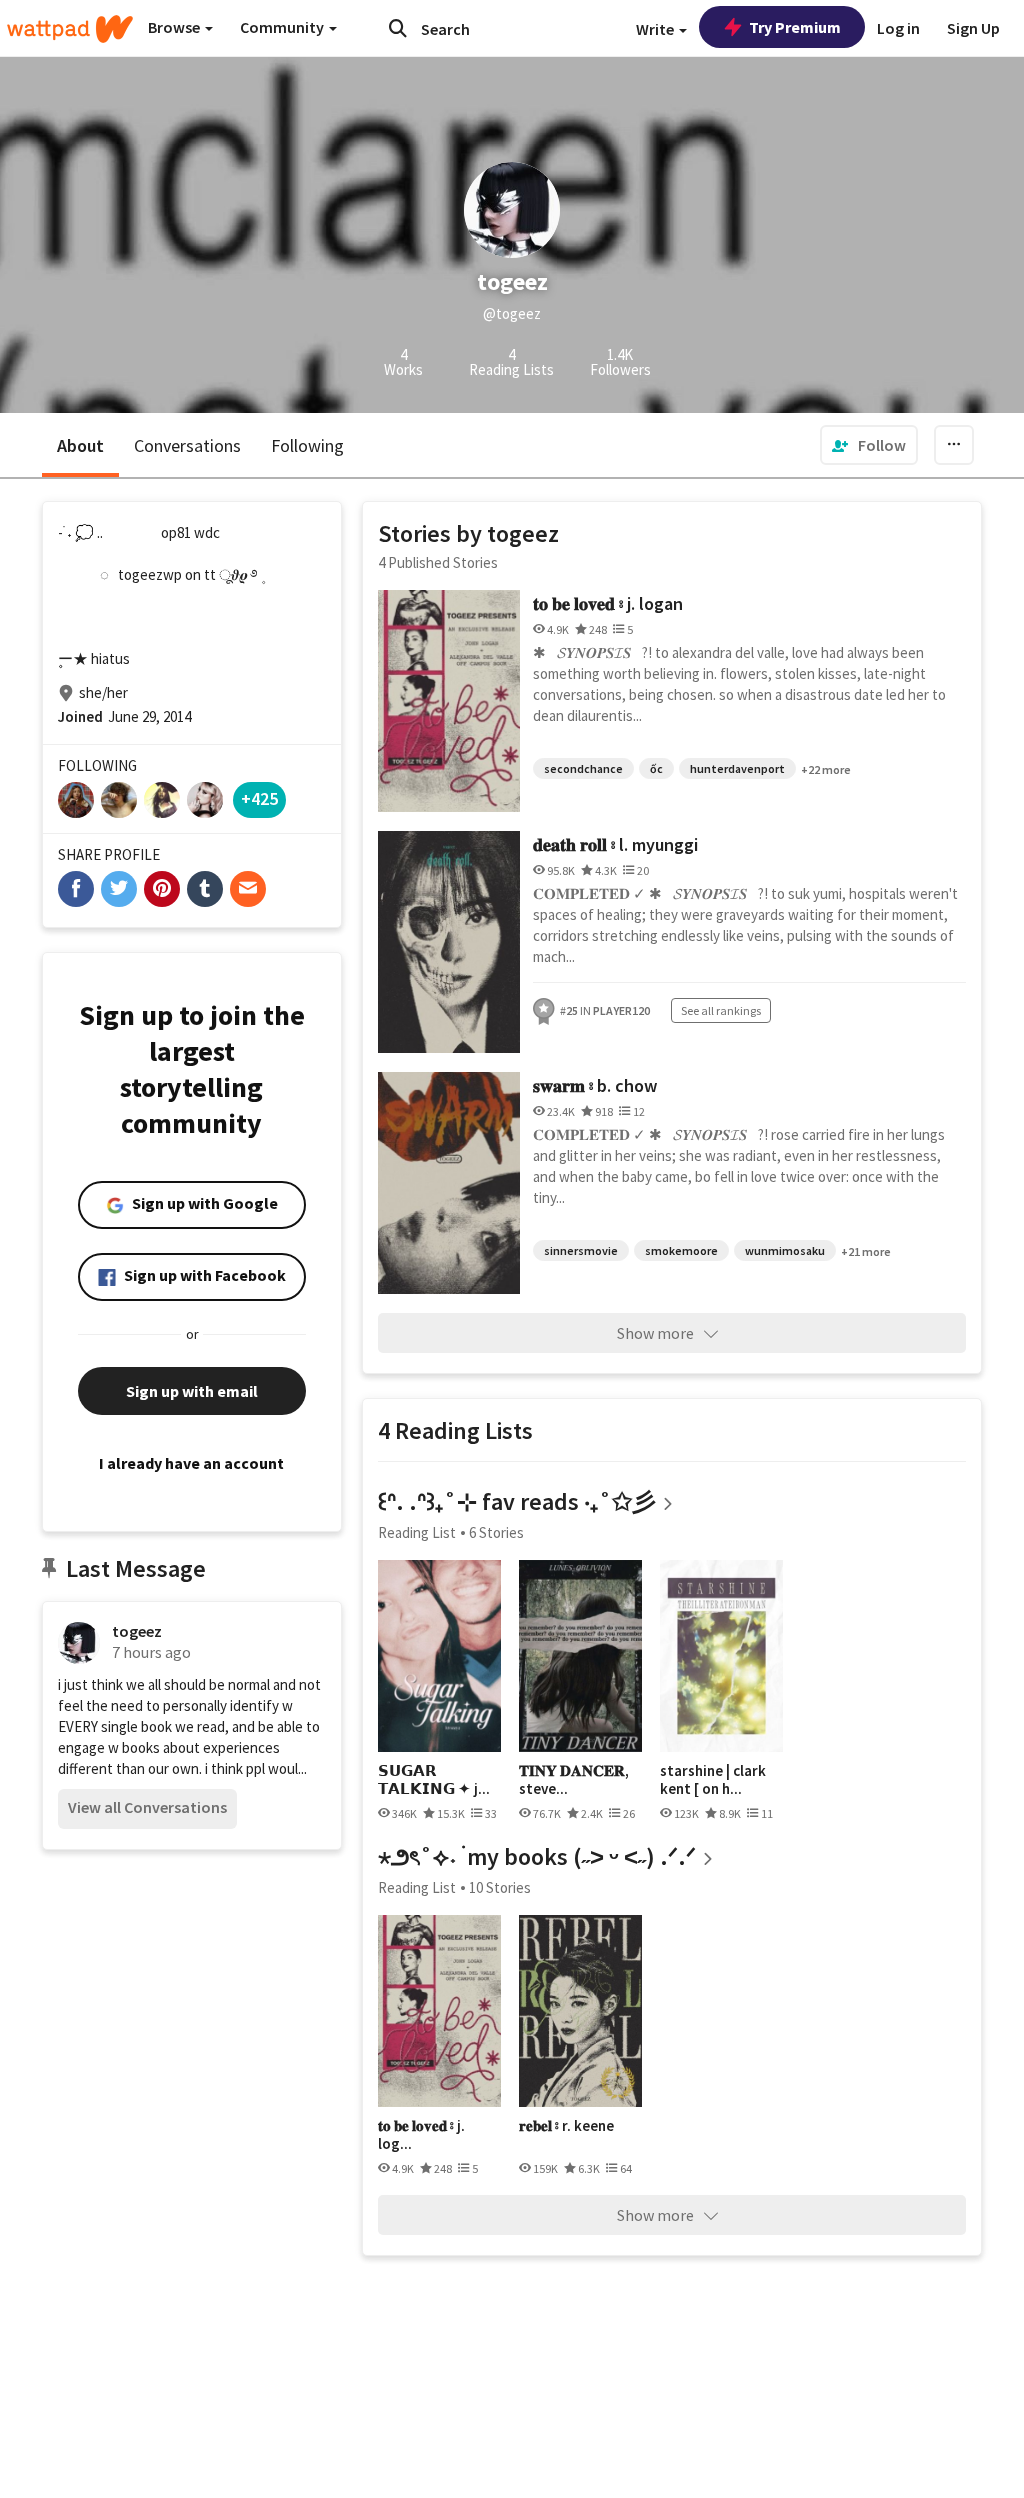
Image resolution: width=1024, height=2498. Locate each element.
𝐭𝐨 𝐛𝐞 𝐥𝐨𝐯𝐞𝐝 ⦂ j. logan (608, 603)
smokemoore (681, 1250)
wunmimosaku (785, 1250)
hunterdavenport (737, 768)
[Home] (70, 29)
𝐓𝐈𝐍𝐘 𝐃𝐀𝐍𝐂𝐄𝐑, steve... (574, 1779)
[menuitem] (869, 445)
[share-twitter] (119, 889)
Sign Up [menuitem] (973, 28)
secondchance (583, 768)
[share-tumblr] (205, 889)
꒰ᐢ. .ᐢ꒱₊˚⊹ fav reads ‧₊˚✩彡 (517, 1501)
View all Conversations (147, 1807)
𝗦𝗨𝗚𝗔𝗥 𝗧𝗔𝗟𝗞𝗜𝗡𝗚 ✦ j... (434, 1779)
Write (656, 29)
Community (283, 27)
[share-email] (248, 889)
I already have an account (191, 1463)
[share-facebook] (76, 889)
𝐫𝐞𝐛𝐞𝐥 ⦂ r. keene (566, 2126)
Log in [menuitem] (898, 28)
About (80, 445)
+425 (259, 798)
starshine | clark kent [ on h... (713, 1779)
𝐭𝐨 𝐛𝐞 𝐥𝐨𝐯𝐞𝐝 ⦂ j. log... (421, 2134)
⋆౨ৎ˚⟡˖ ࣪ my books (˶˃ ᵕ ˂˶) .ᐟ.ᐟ (537, 1856)
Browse (175, 27)
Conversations (187, 445)
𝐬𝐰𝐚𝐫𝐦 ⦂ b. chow (595, 1085)
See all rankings (721, 1010)
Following (307, 445)
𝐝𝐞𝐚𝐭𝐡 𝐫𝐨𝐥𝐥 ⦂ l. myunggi (615, 844)
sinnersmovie (581, 1250)
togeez (137, 1631)
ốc (656, 768)
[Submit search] (398, 28)
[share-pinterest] (162, 889)
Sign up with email (192, 1391)
